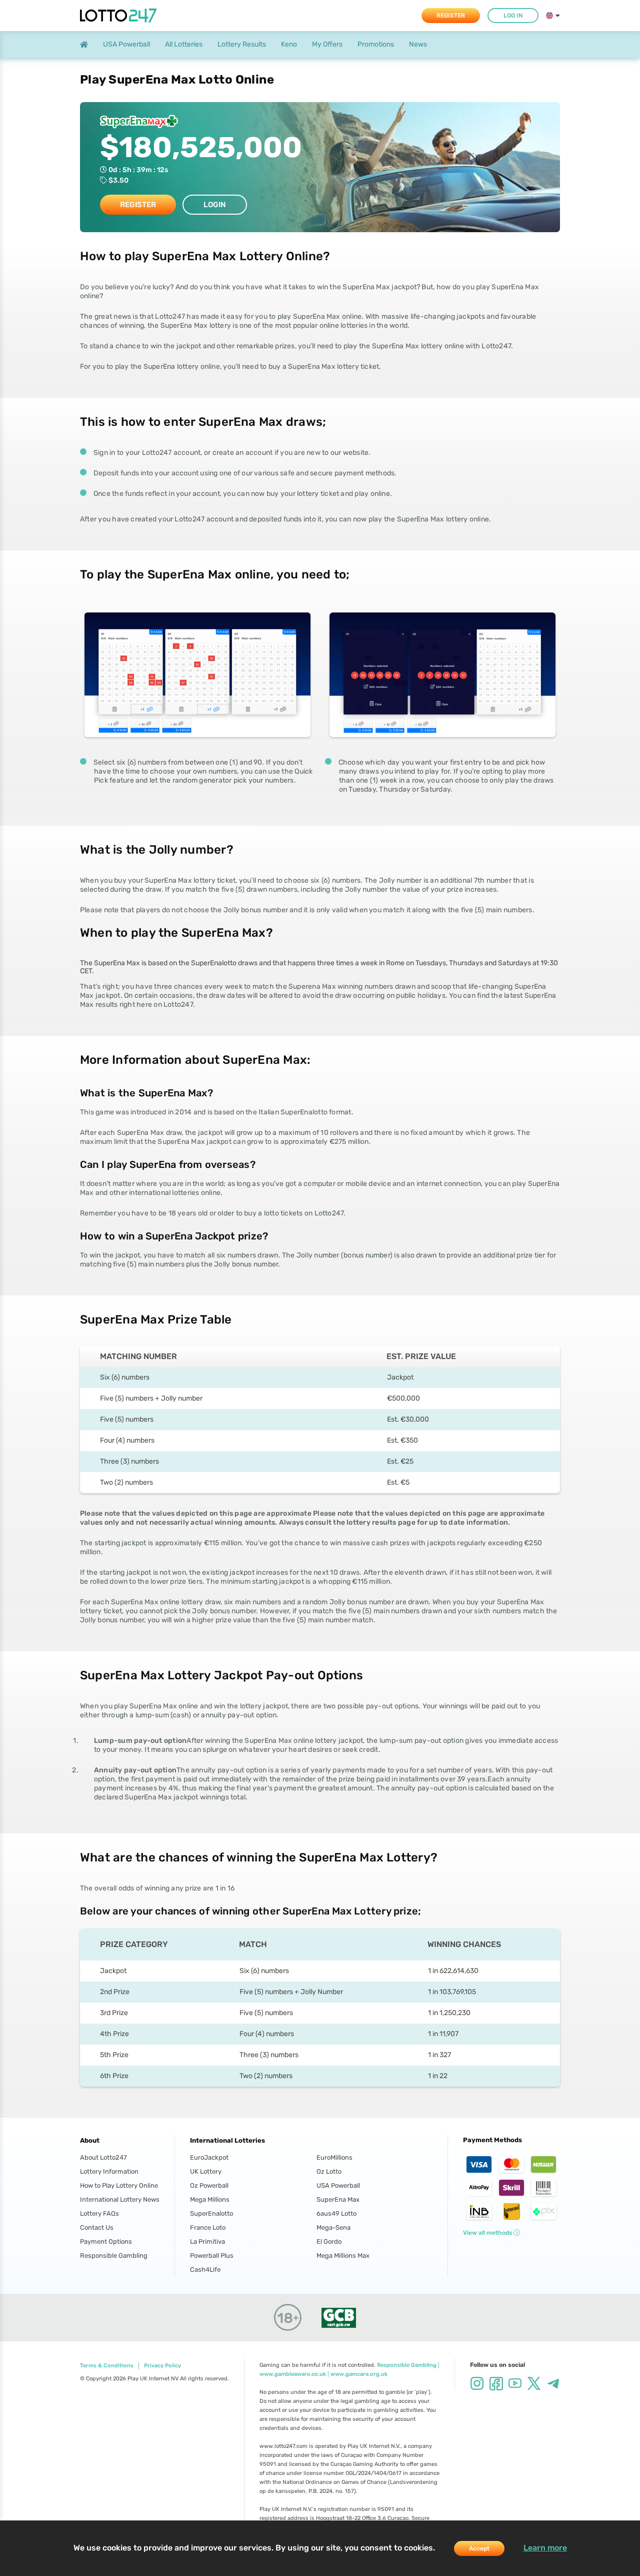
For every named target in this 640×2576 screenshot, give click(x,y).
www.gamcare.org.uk (359, 2374)
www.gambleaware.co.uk (293, 2374)
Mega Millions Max (343, 2256)
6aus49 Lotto (336, 2213)
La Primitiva (207, 2241)
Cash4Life (205, 2270)
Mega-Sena (333, 2227)
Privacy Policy (162, 2366)
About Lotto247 (103, 2157)
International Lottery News (120, 2199)
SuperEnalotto (211, 2213)
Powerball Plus (212, 2256)
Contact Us (97, 2227)
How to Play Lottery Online (119, 2185)
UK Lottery (206, 2171)
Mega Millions (210, 2199)
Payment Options (106, 2241)
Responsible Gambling (114, 2256)
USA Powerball (338, 2185)
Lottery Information (109, 2171)
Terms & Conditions (107, 2366)
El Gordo (329, 2241)
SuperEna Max (338, 2199)
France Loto (208, 2227)
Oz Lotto (329, 2171)
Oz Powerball (209, 2185)
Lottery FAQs (99, 2213)
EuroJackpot (209, 2157)
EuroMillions (334, 2157)
